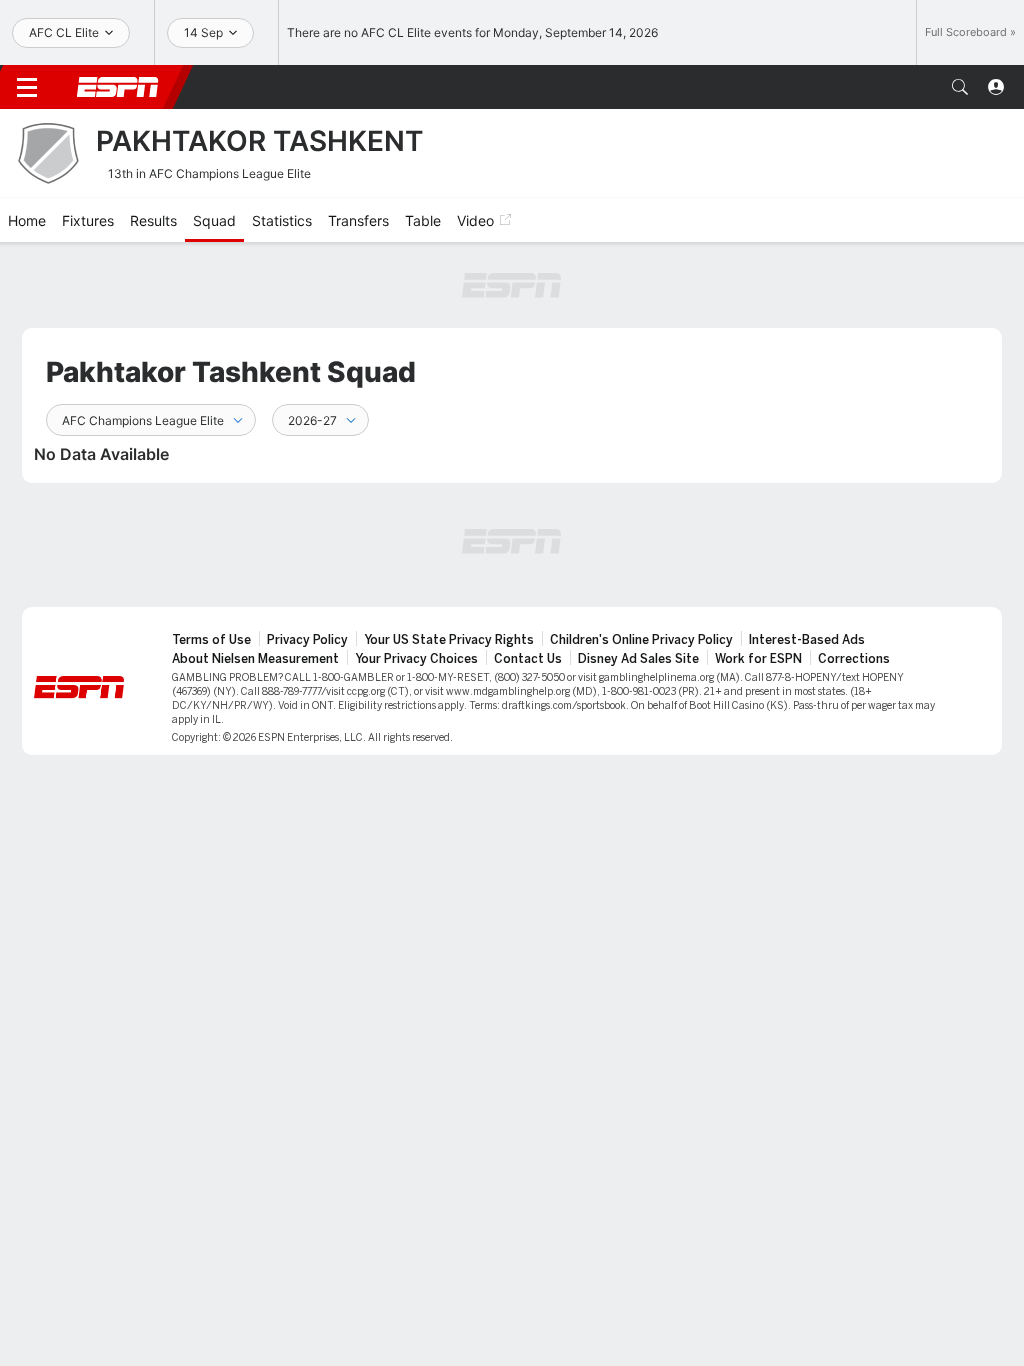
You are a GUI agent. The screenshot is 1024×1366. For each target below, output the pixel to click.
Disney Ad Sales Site (638, 659)
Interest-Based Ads (807, 640)
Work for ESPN (758, 659)
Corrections (854, 659)
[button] (960, 87)
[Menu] (27, 87)
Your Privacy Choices (416, 659)
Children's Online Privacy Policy (641, 640)
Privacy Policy (307, 640)
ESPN (118, 87)
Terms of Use (211, 640)
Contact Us (528, 659)
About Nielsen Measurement (255, 659)
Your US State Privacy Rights (449, 640)
